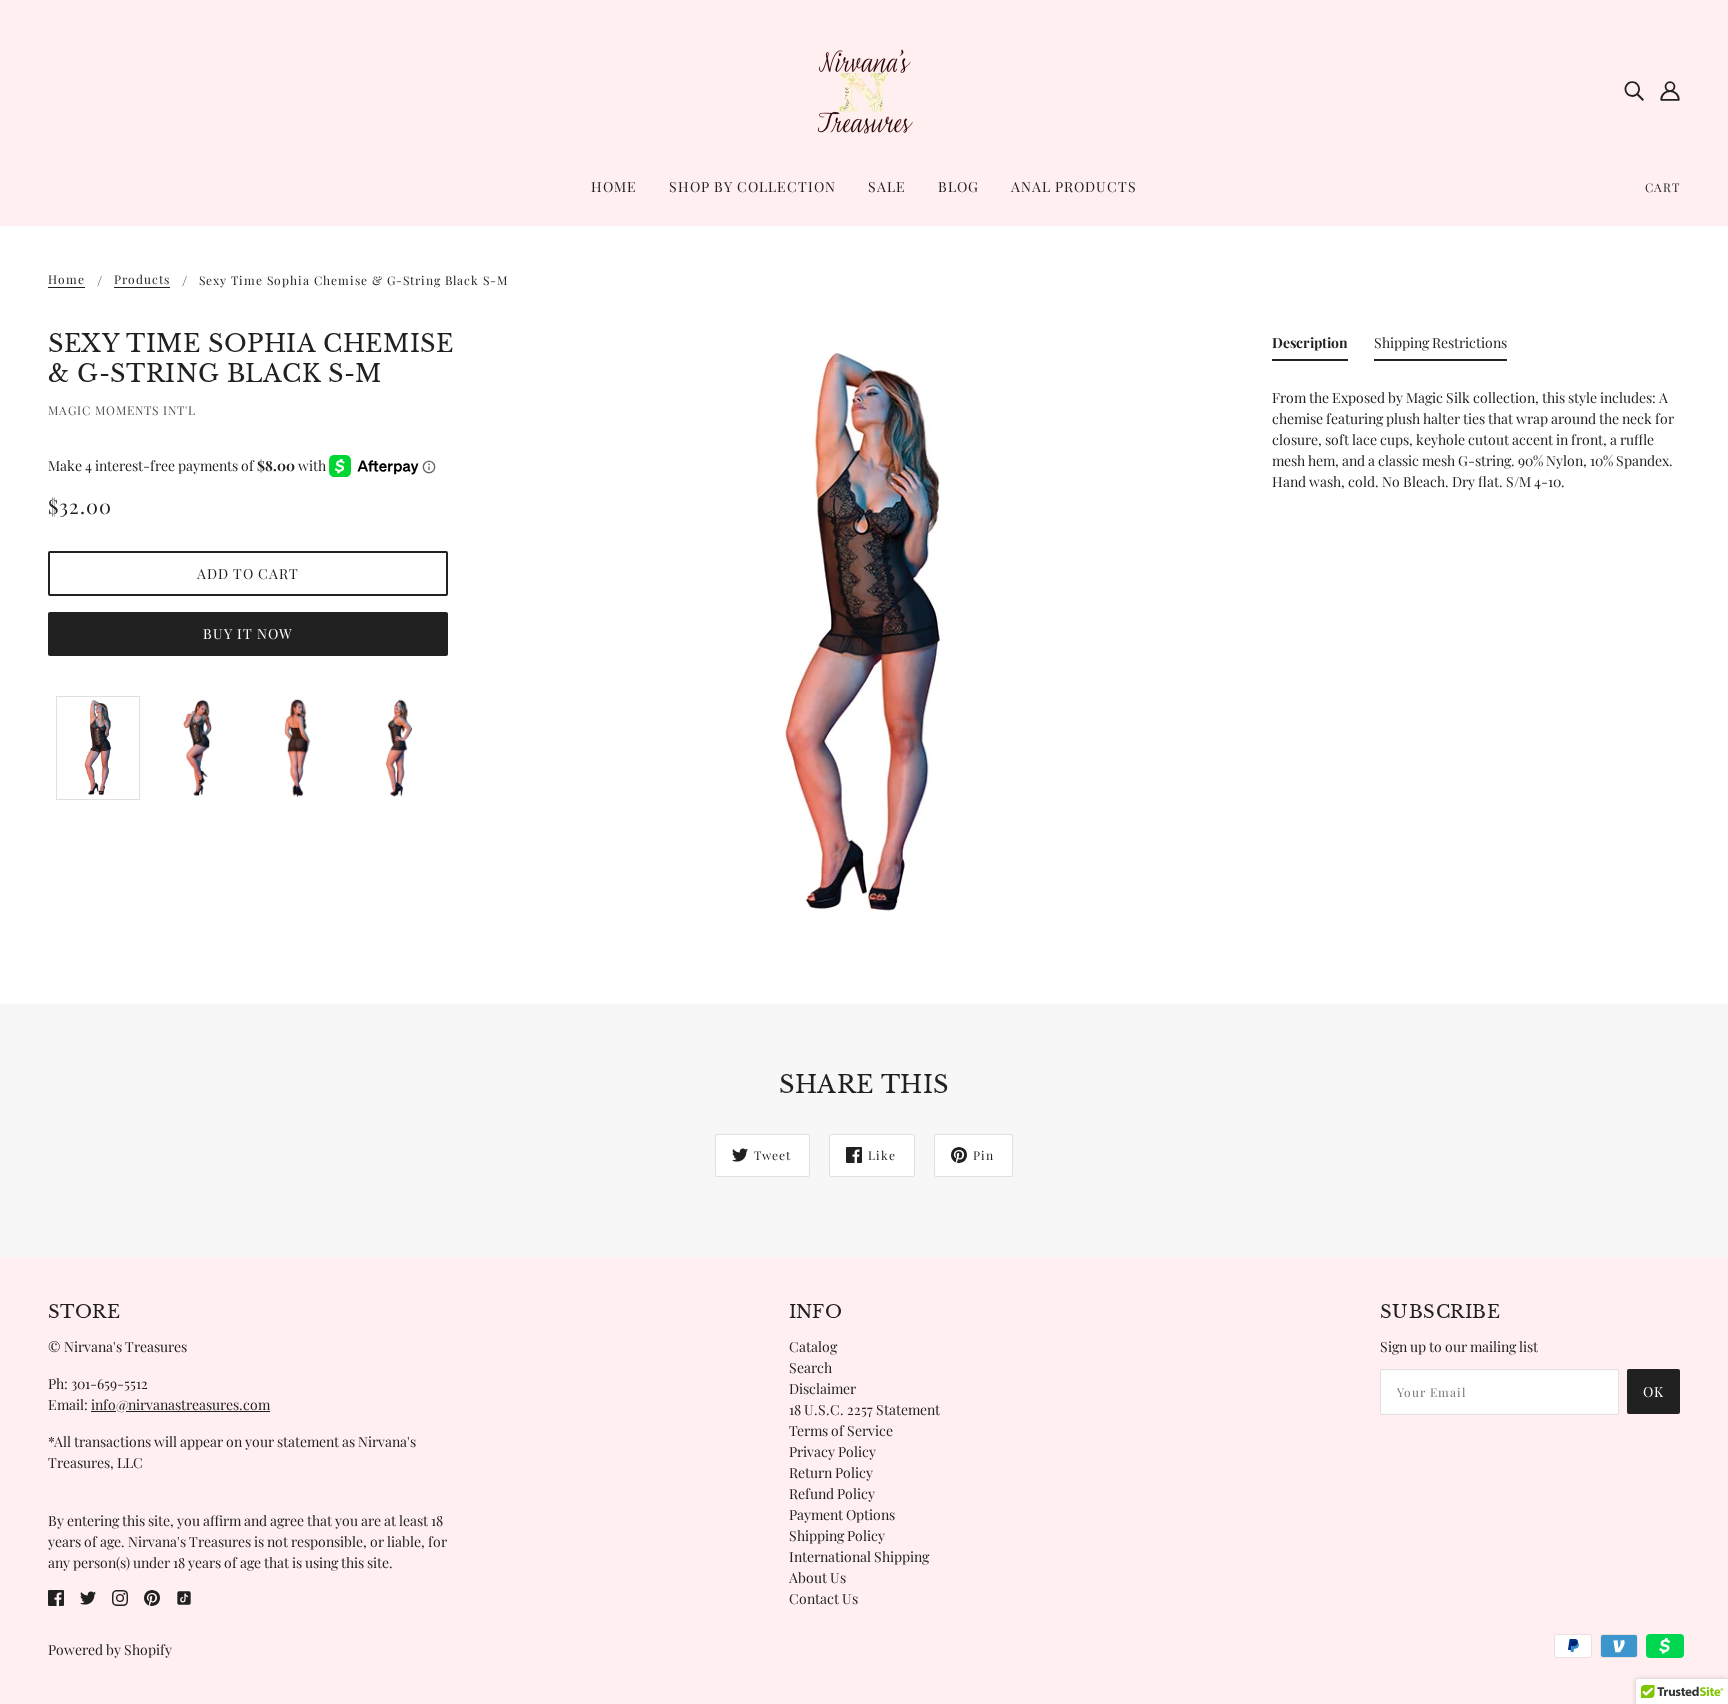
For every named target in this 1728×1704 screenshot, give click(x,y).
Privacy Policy (832, 1451)
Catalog (813, 1346)
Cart (1662, 187)
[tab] (1310, 346)
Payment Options (842, 1514)
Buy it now (248, 633)
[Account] (1670, 90)
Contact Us (823, 1598)
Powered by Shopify (110, 1649)
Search (810, 1367)
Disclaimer (822, 1388)
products (142, 280)
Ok (1653, 1391)
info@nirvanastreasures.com (180, 1404)
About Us (817, 1577)
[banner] (864, 88)
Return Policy (831, 1472)
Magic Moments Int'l (122, 410)
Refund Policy (832, 1493)
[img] (1634, 90)
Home (66, 280)
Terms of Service (841, 1430)
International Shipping (859, 1556)
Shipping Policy (837, 1535)
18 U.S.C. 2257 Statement (864, 1409)
